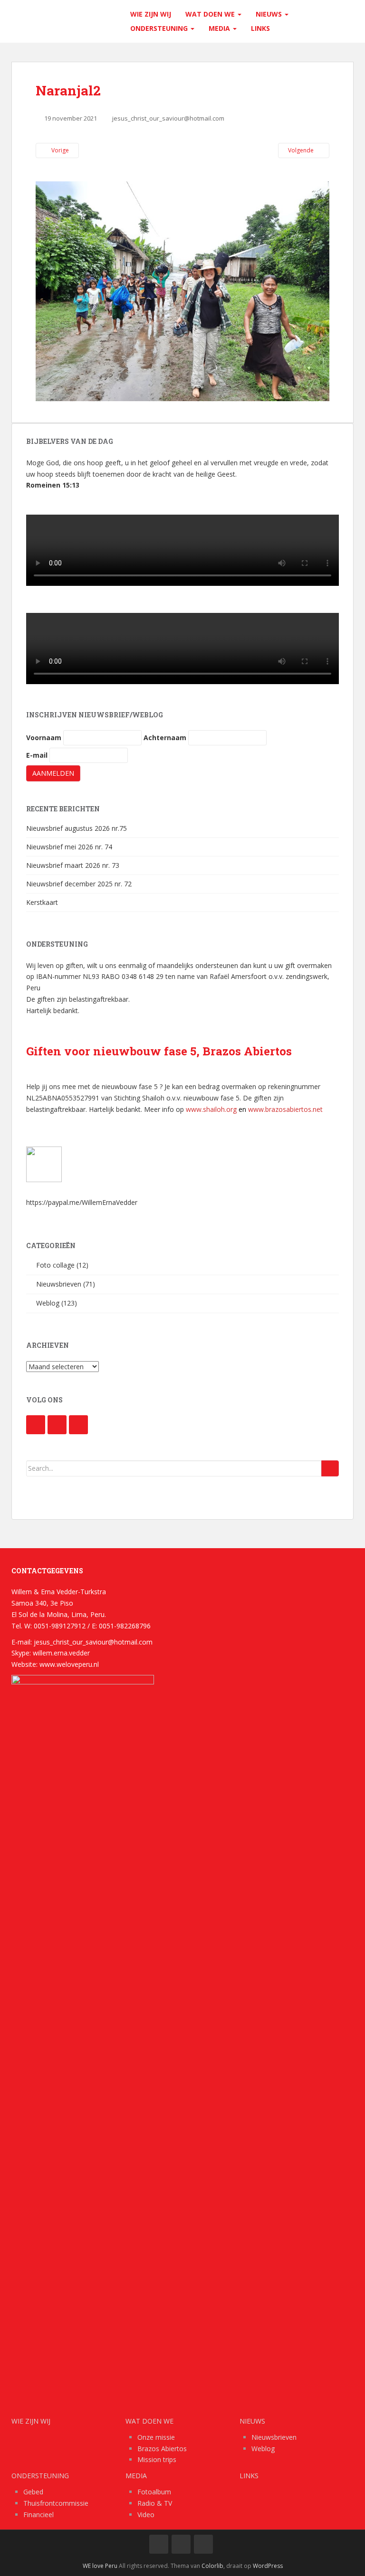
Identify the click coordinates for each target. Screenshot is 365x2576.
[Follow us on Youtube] (57, 1425)
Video (146, 2515)
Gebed (33, 2492)
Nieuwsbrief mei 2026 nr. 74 (69, 847)
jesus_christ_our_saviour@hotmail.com (168, 118)
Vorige (59, 150)
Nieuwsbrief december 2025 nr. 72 (79, 884)
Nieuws (270, 14)
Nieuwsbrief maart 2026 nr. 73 (73, 865)
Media (220, 28)
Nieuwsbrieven (59, 1284)
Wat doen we (211, 14)
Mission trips (157, 2459)
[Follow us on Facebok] (36, 1425)
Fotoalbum (154, 2492)
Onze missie (156, 2437)
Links (260, 28)
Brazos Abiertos (162, 2449)
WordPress (268, 2566)
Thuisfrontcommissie (56, 2503)
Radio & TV (155, 2503)
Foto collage (55, 1265)
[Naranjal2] (182, 290)
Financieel (38, 2515)
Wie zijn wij (151, 14)
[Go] (330, 1468)
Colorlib (212, 2566)
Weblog (48, 1303)
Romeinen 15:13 (53, 485)
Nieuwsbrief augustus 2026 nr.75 (77, 828)
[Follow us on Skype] (78, 1425)
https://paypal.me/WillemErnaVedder (82, 1202)
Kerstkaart (42, 902)
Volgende (302, 150)
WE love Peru (100, 2566)
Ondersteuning (160, 28)
